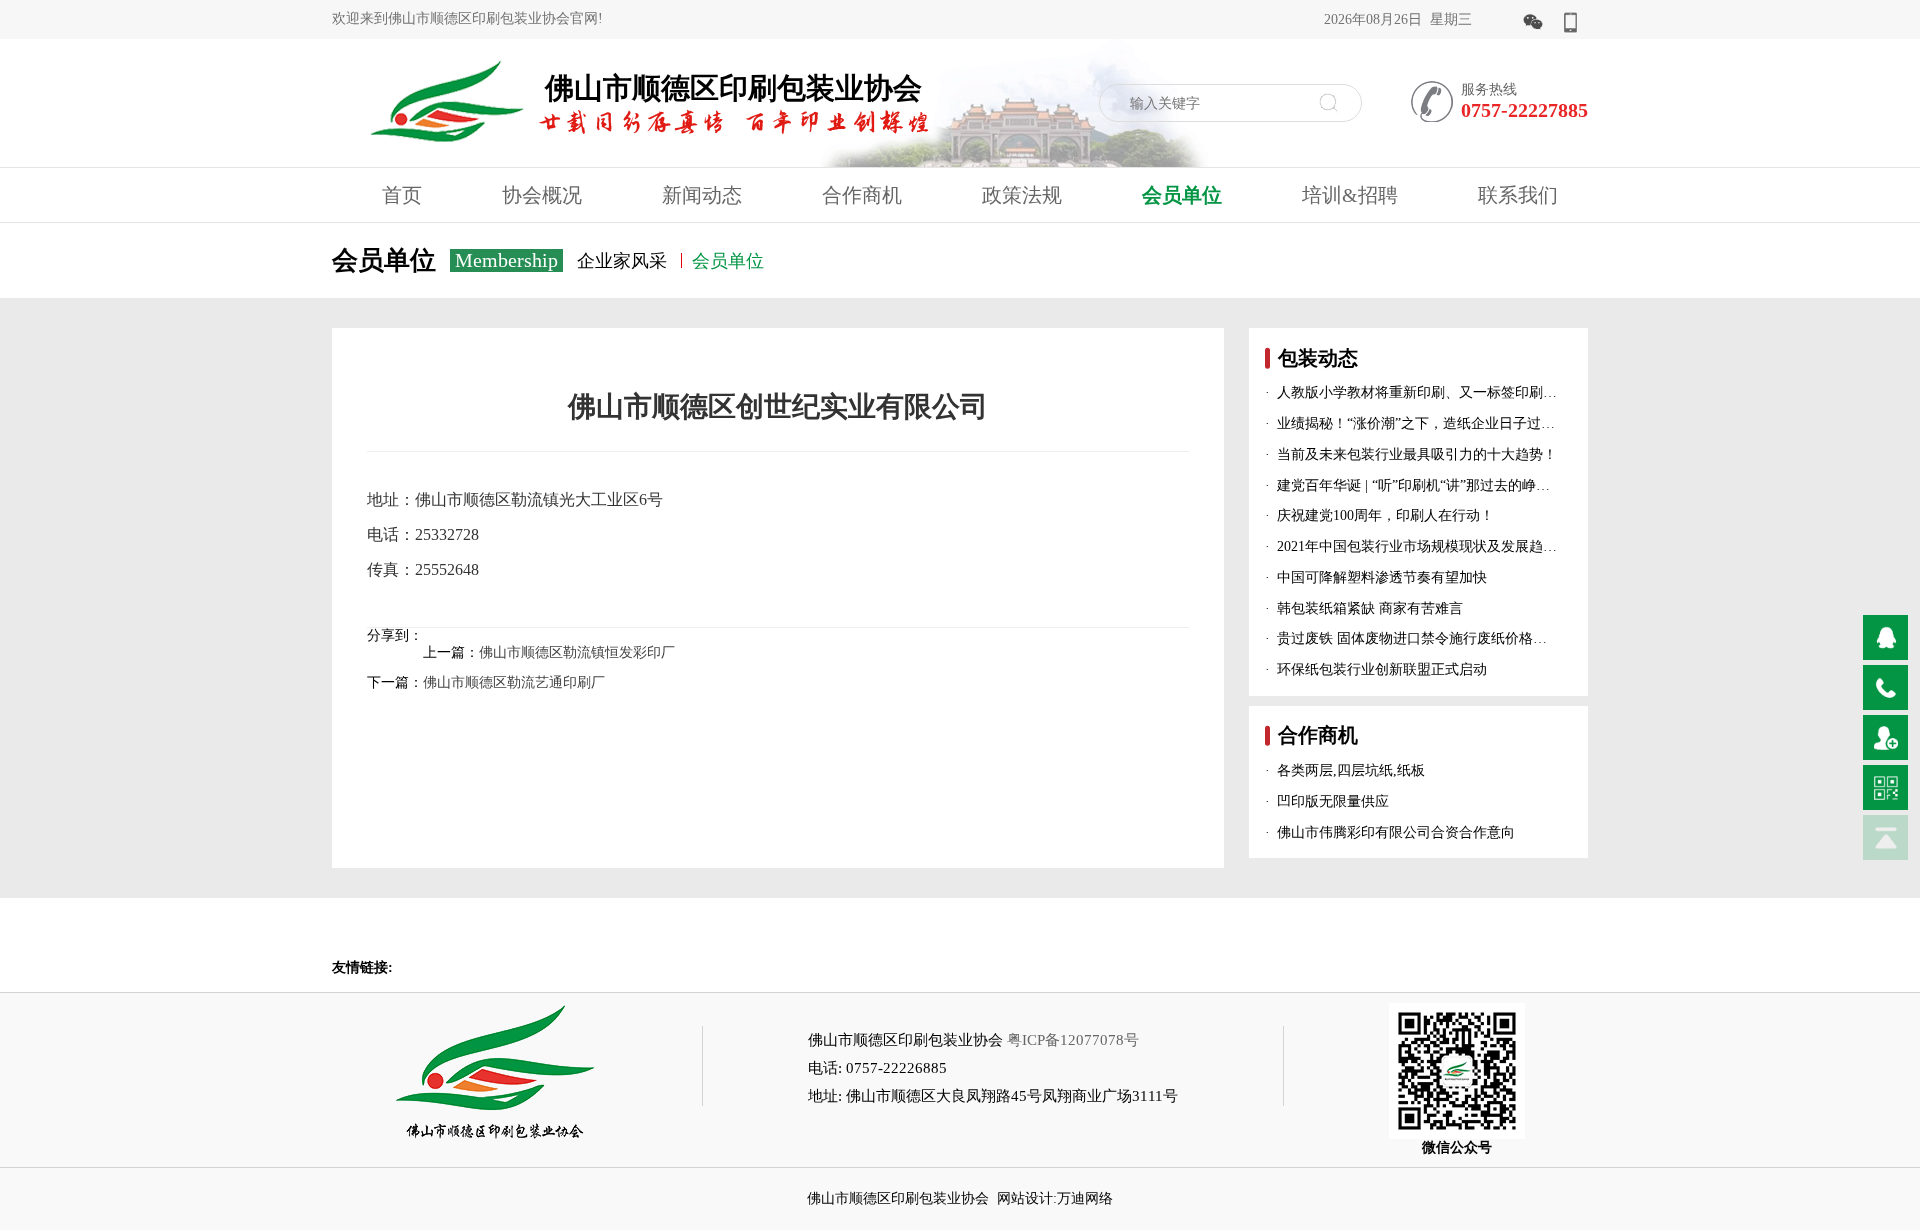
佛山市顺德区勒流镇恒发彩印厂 (577, 652)
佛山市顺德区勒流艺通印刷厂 (514, 682)
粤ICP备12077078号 (1073, 1040)
